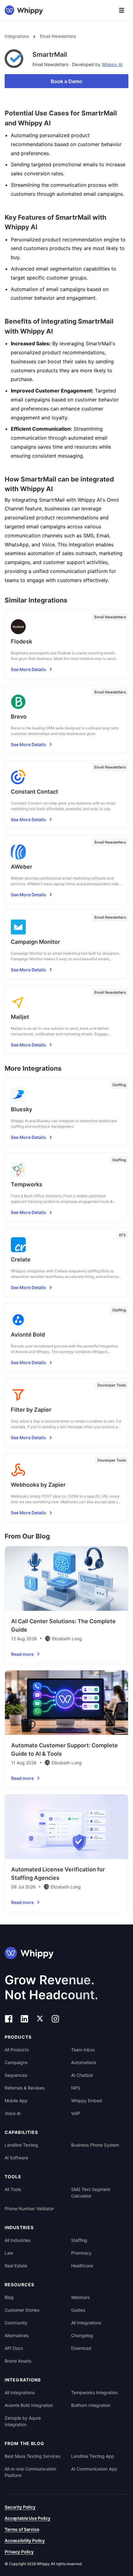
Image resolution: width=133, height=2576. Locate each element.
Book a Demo (66, 81)
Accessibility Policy (25, 2540)
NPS (76, 2088)
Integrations (17, 36)
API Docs (14, 2348)
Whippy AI (112, 64)
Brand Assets (18, 2361)
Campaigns (16, 2062)
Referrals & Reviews (25, 2088)
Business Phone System (95, 2145)
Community (16, 2323)
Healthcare (82, 2266)
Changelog (82, 2335)
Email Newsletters (58, 36)
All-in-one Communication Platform (30, 2472)
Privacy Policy (19, 2552)
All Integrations (86, 2323)
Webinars (80, 2297)
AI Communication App (94, 2469)
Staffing (79, 2240)
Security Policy (20, 2507)
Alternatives (17, 2335)
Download (81, 2348)
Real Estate (16, 2266)
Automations (84, 2062)
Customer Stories (22, 2310)
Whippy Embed (87, 2101)
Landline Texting (21, 2145)
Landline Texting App (93, 2456)
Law (9, 2253)
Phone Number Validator (29, 2209)
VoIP (76, 2113)
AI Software (16, 2158)
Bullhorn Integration (91, 2405)
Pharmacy (81, 2253)
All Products (17, 2050)
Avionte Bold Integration (29, 2405)
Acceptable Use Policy (28, 2518)
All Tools (13, 2189)
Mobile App (16, 2101)
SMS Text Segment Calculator (91, 2193)
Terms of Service (22, 2529)
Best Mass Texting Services (32, 2456)
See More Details (28, 669)
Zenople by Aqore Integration (23, 2421)
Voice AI (13, 2113)
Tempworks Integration (94, 2392)
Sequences (16, 2075)
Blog (9, 2297)
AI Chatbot (82, 2075)
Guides (78, 2310)
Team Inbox (83, 2050)
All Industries (17, 2240)
